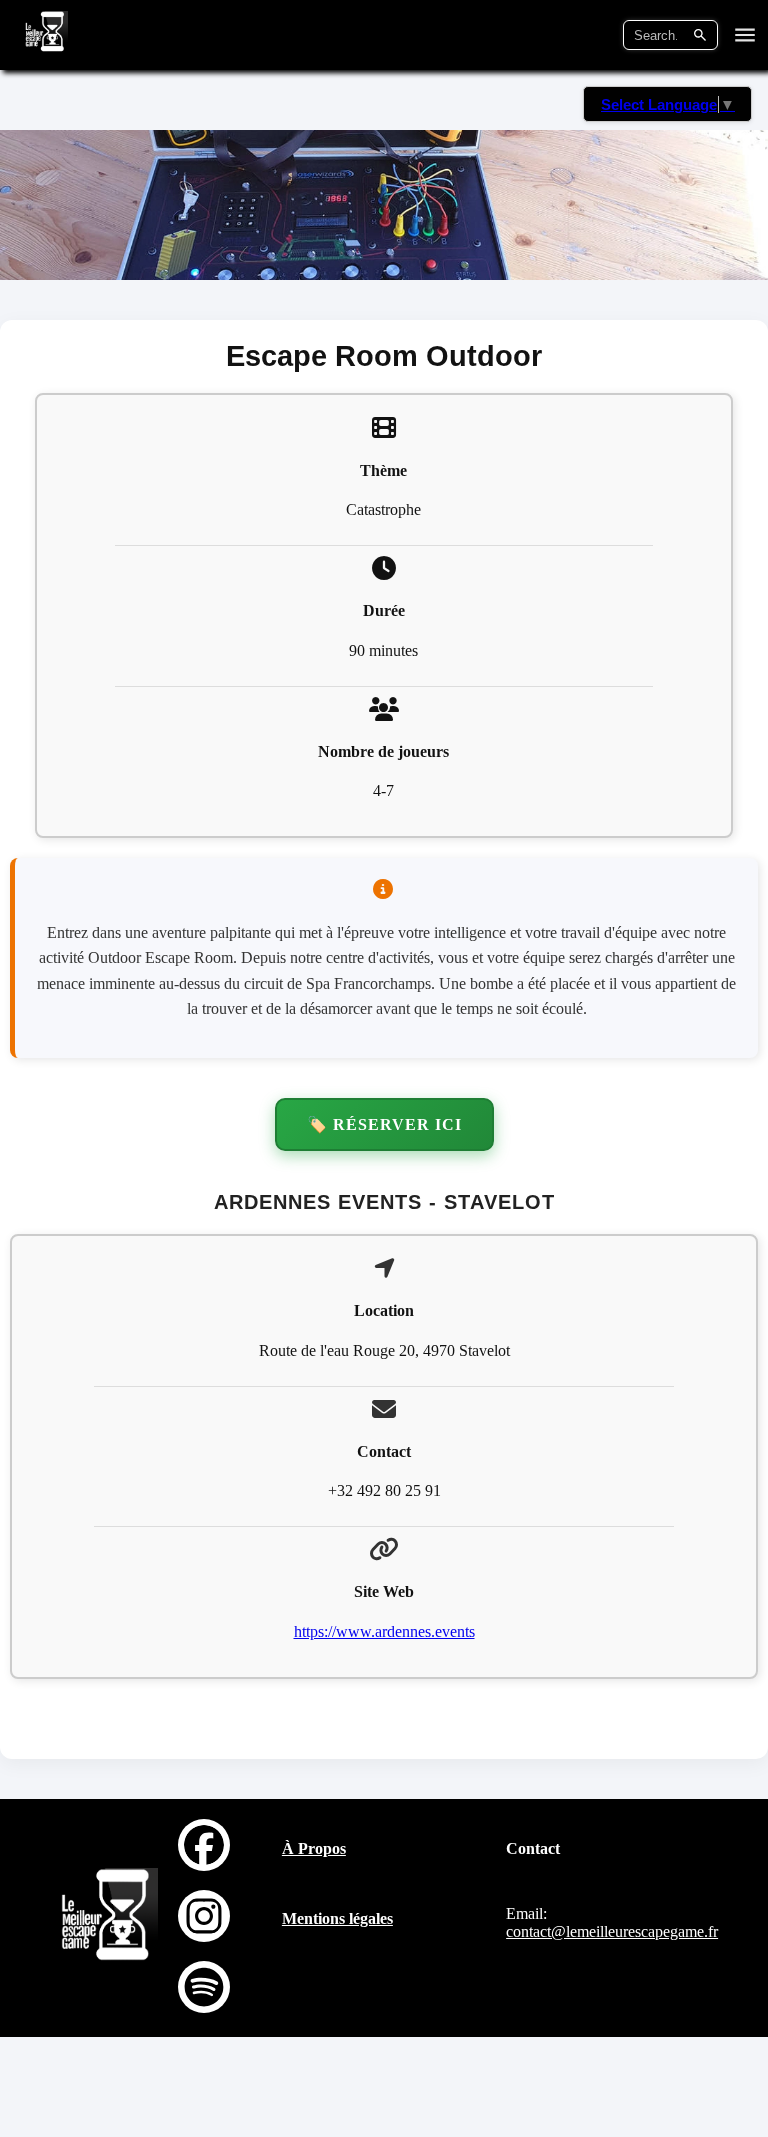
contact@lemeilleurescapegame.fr (612, 1931)
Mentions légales (337, 1918)
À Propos (314, 1848)
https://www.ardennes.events (384, 1631)
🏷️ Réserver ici (384, 1124)
